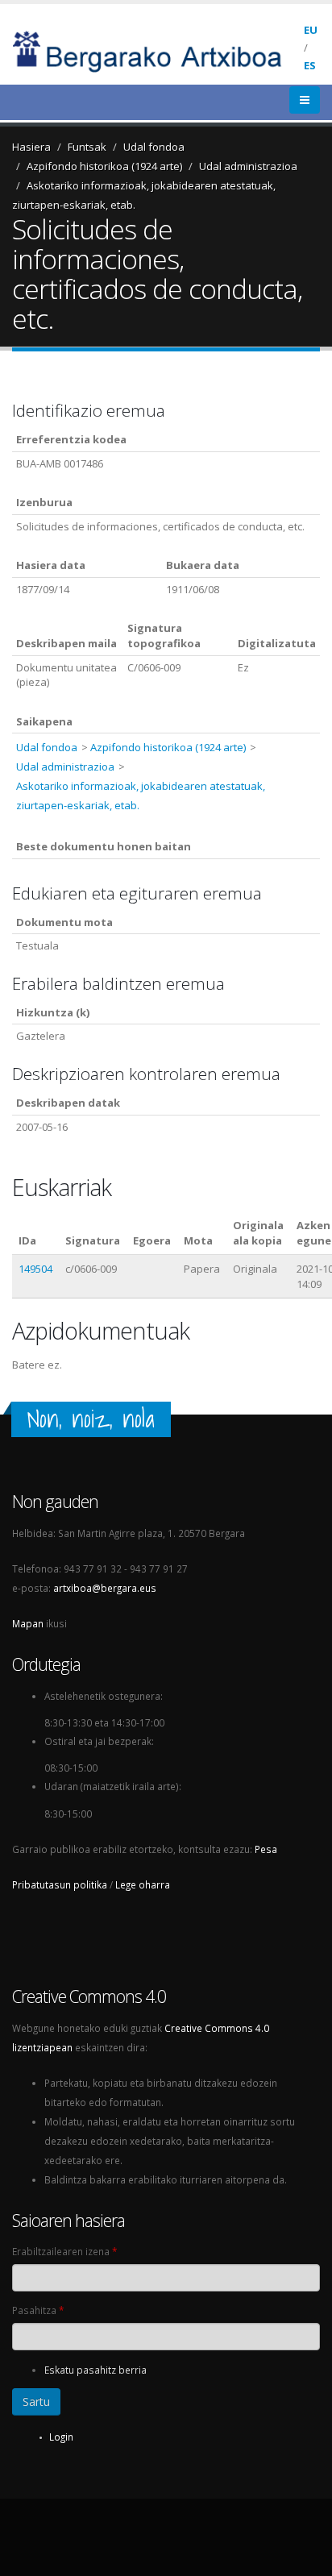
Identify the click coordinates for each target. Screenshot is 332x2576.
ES (310, 65)
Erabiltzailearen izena (64, 2251)
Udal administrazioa (248, 166)
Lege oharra (143, 1884)
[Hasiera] (158, 50)
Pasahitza (38, 2310)
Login (61, 2437)
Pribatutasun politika (60, 1884)
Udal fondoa (154, 147)
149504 (35, 1269)
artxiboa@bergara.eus (105, 1588)
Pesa (266, 1849)
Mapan (28, 1623)
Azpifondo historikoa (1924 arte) (104, 166)
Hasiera (31, 147)
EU (311, 30)
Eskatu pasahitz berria (95, 2370)
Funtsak (87, 147)
